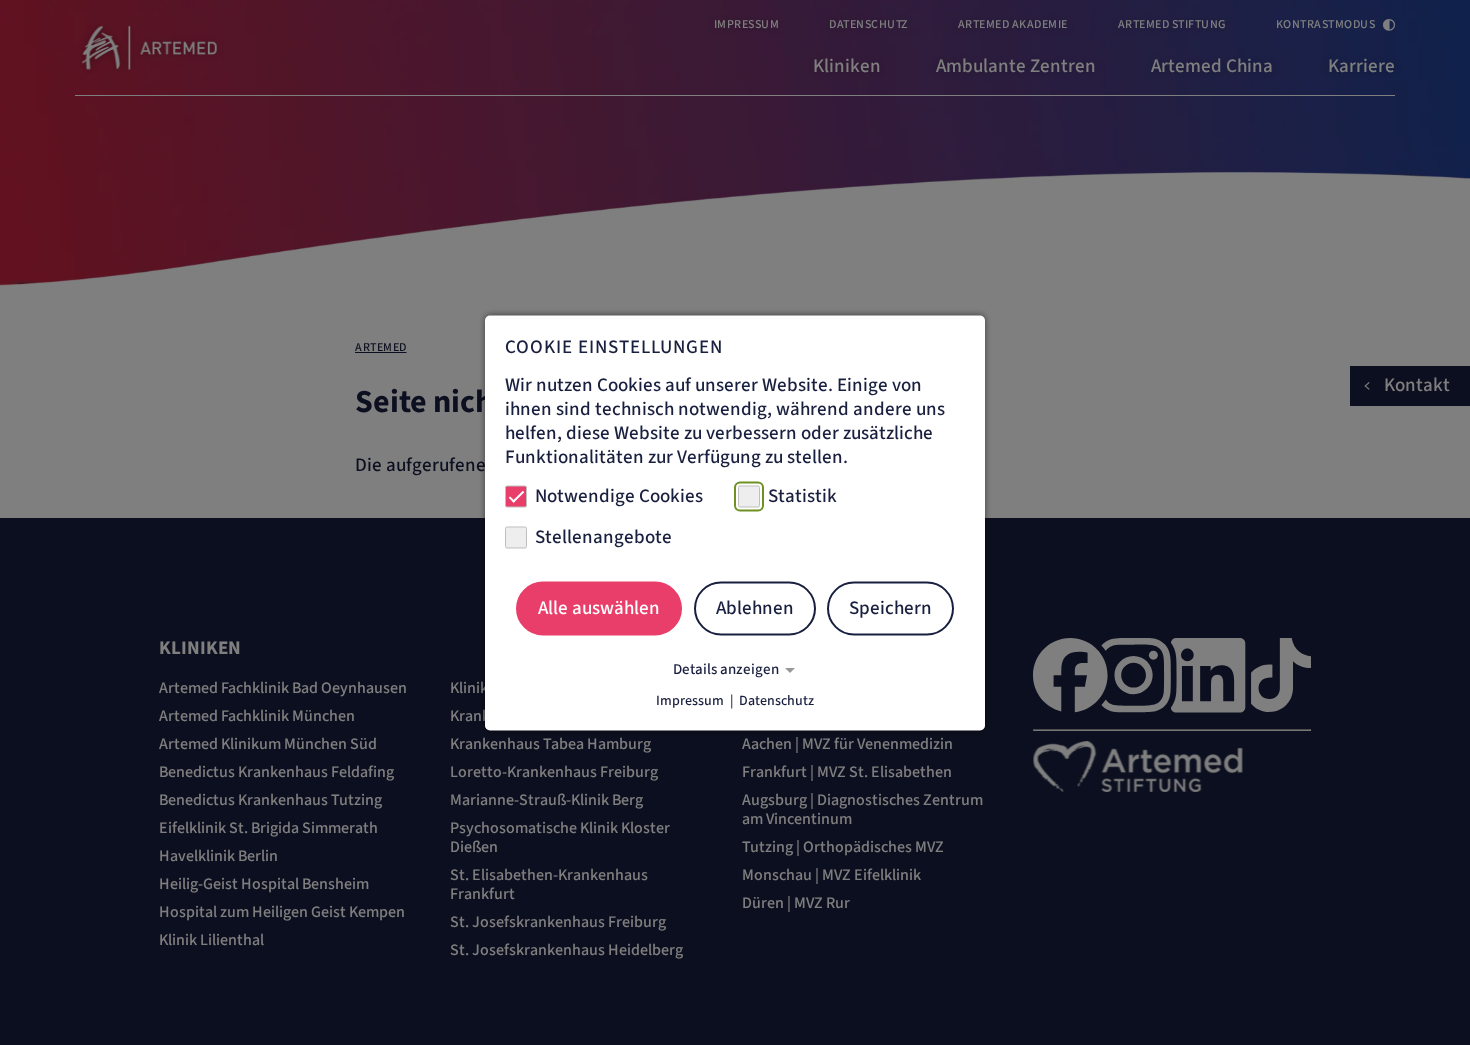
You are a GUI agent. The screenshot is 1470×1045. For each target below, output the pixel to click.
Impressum (690, 700)
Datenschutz (776, 700)
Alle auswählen (599, 608)
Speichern (890, 608)
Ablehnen (755, 608)
